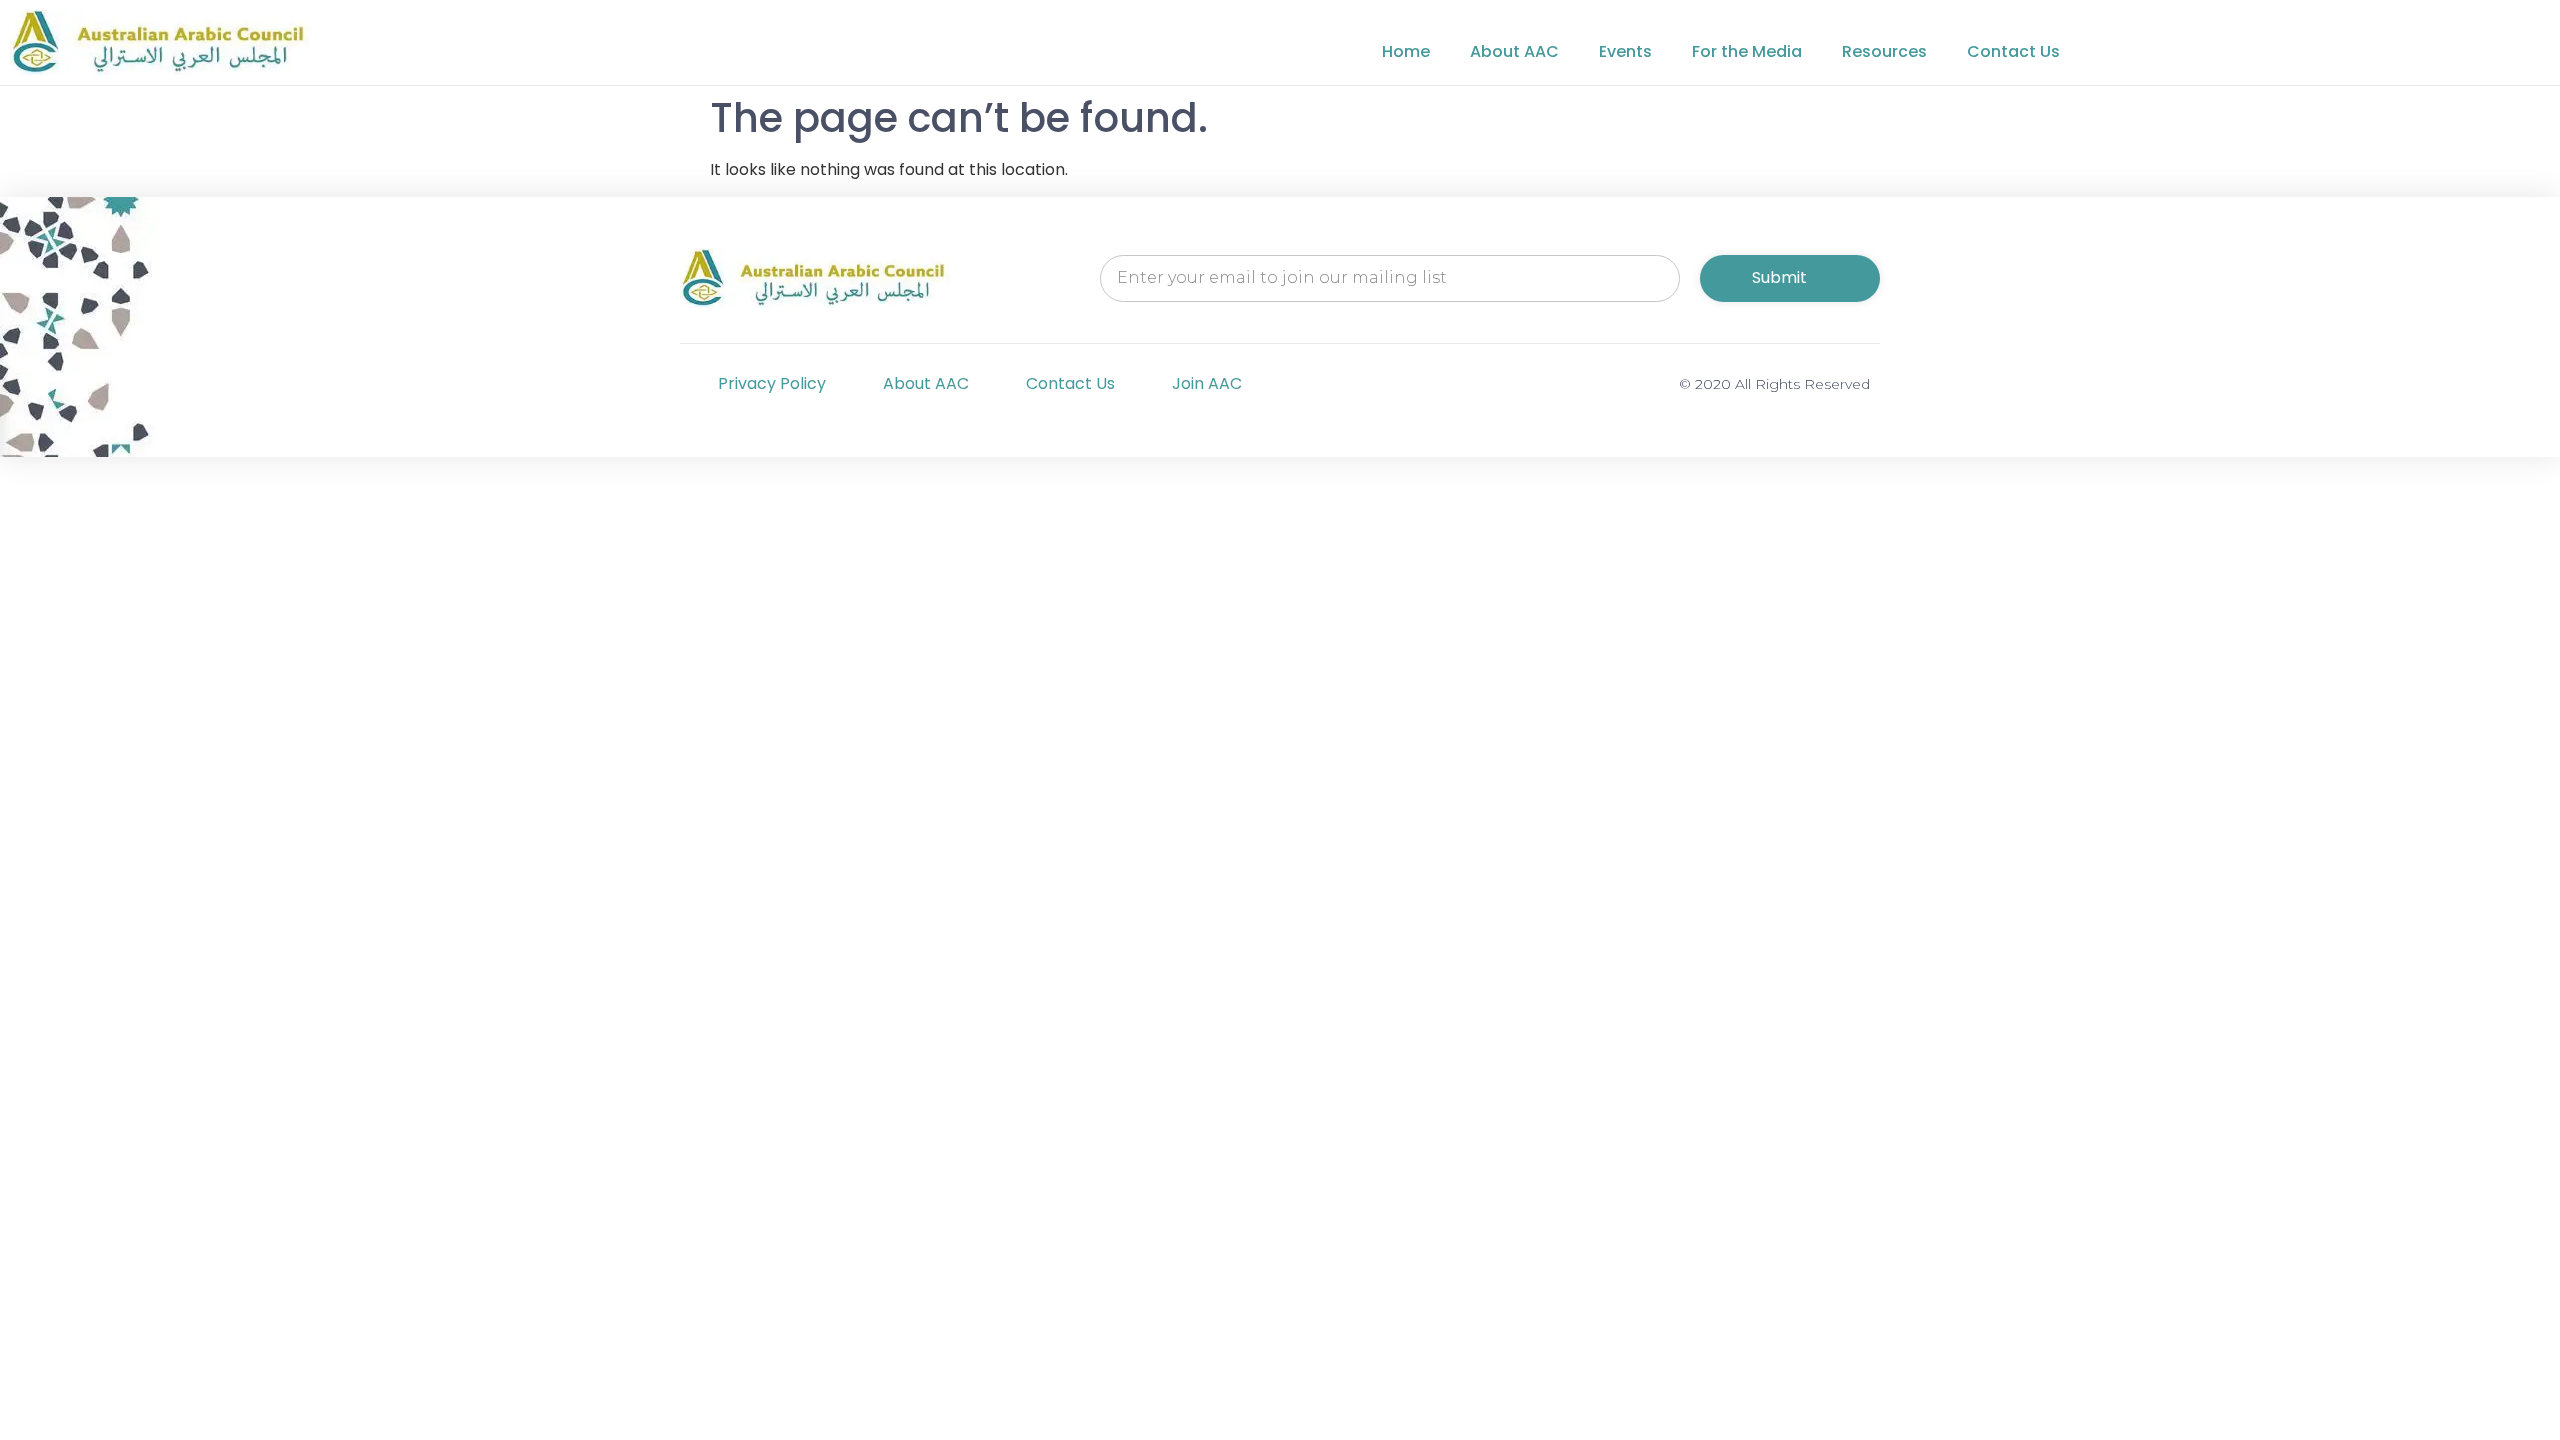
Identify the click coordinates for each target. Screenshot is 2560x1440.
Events (1625, 51)
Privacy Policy (772, 383)
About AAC (1514, 51)
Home (1406, 51)
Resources (1884, 51)
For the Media (1747, 51)
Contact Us (2013, 51)
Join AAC (1207, 383)
